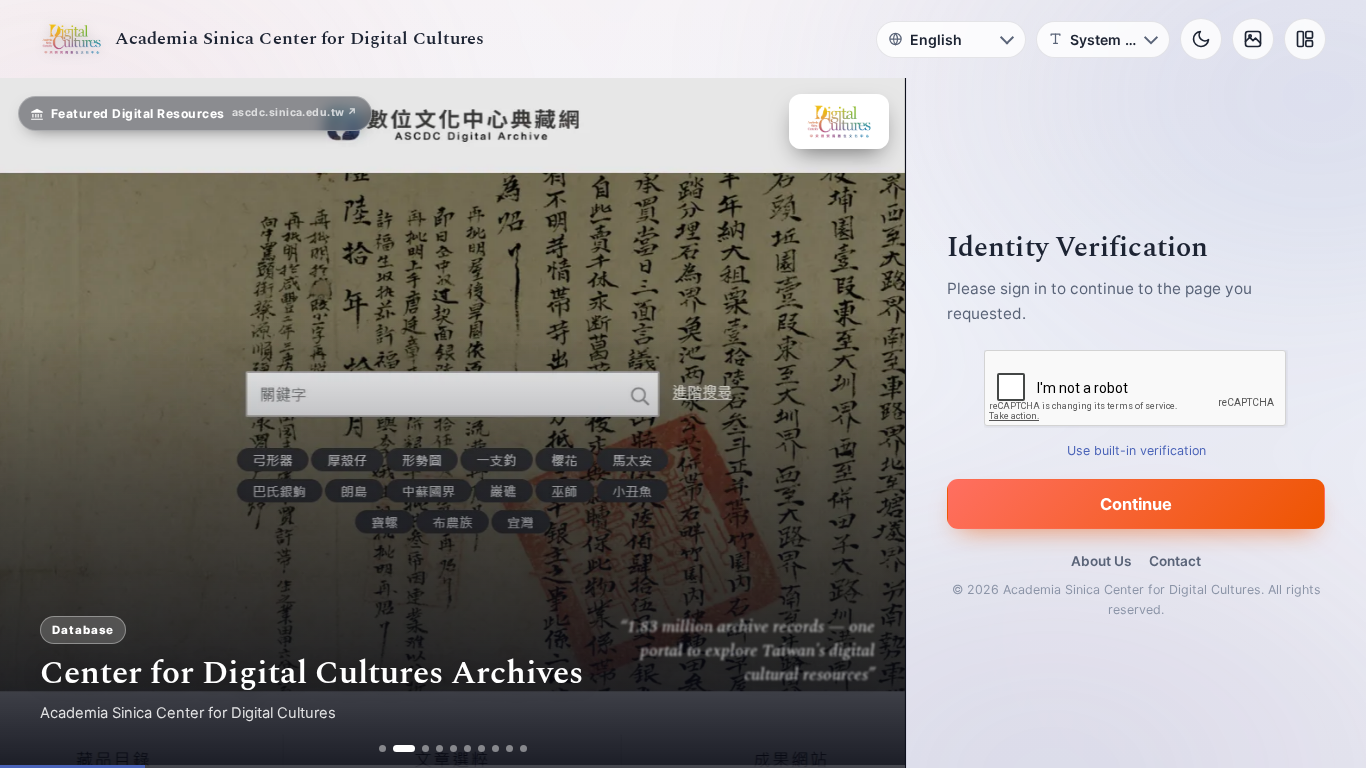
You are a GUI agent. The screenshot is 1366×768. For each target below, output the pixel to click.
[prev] (36, 423)
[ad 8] (495, 748)
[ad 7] (481, 748)
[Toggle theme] (1201, 39)
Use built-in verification (1136, 450)
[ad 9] (509, 748)
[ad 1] (382, 748)
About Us (1101, 561)
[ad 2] (404, 748)
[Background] (1253, 39)
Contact (1175, 561)
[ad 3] (425, 748)
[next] (869, 423)
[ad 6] (467, 748)
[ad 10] (523, 748)
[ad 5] (453, 748)
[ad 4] (439, 748)
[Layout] (1305, 39)
